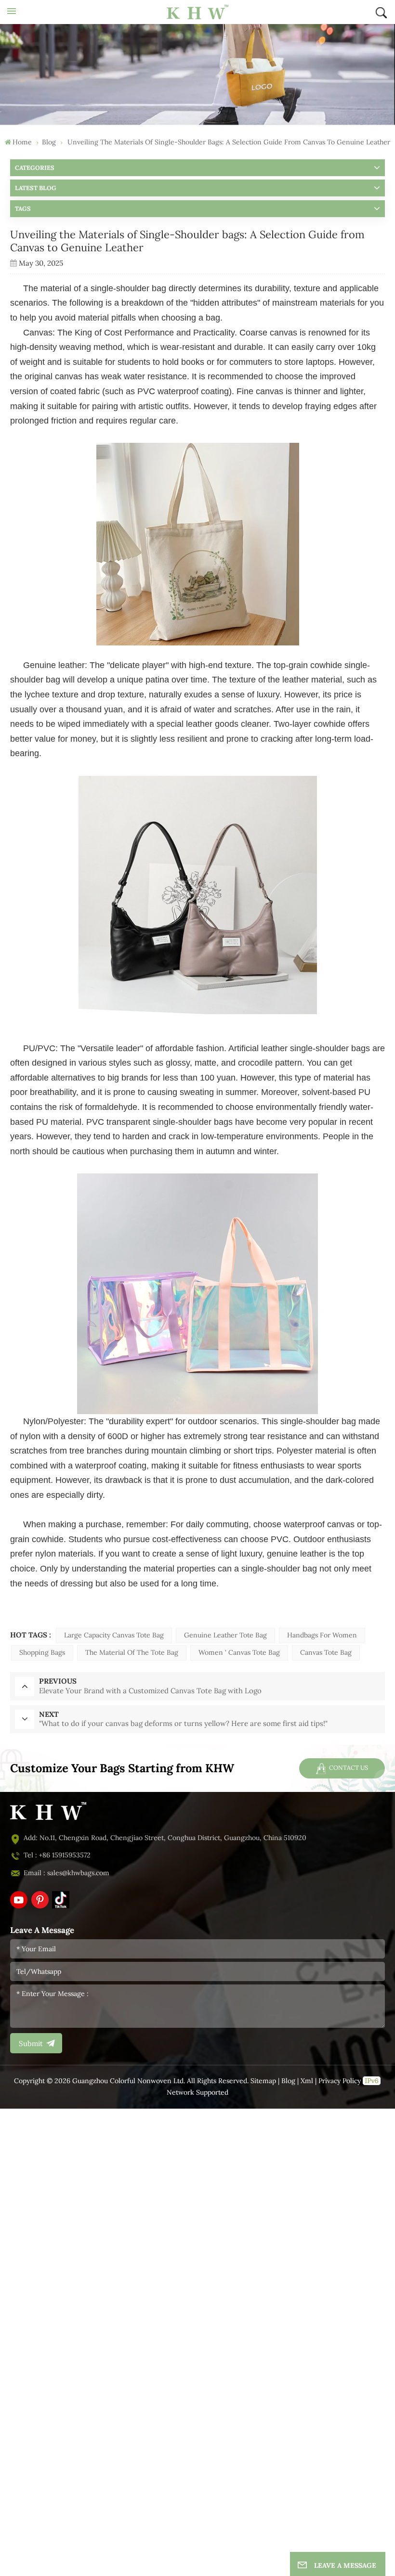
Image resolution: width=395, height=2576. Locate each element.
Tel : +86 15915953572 (57, 1855)
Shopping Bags (42, 1653)
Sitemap (263, 2081)
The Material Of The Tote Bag (132, 1653)
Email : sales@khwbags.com (66, 1873)
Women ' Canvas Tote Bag (239, 1653)
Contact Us (348, 1768)
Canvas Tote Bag (326, 1653)
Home (22, 142)
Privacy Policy (340, 2081)
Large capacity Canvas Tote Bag (114, 1635)
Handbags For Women (322, 1635)
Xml (307, 2081)
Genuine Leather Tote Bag (225, 1635)
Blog (288, 2081)
